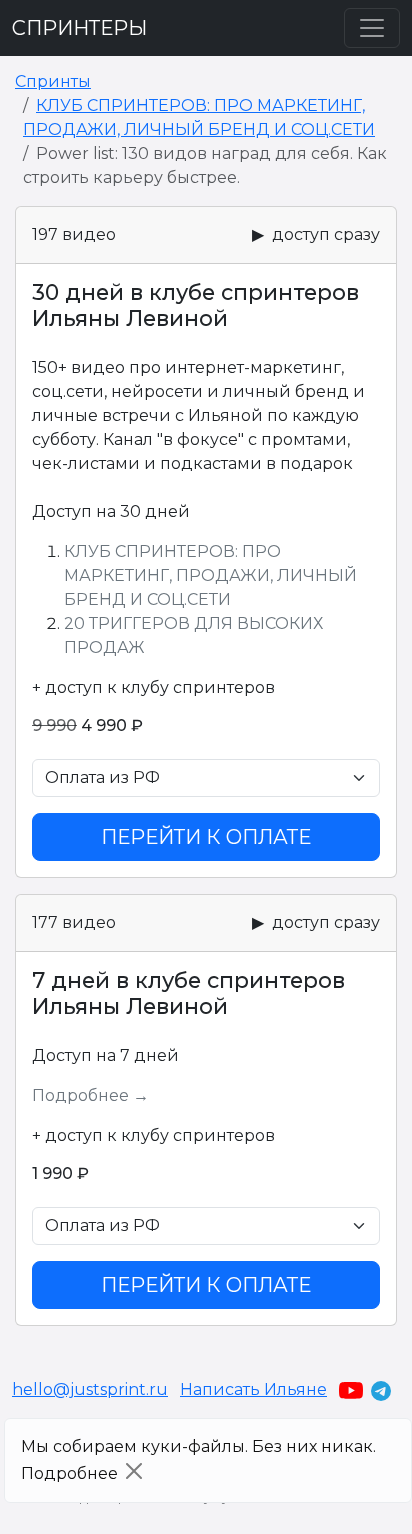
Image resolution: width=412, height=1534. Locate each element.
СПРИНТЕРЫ (79, 28)
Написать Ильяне (253, 1389)
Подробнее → (90, 1095)
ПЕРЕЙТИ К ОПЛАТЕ (206, 837)
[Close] (134, 1471)
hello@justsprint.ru (90, 1389)
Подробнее (69, 1473)
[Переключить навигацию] (372, 28)
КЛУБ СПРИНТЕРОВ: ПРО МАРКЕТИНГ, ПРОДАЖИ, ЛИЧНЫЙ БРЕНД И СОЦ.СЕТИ (210, 575)
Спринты (53, 81)
